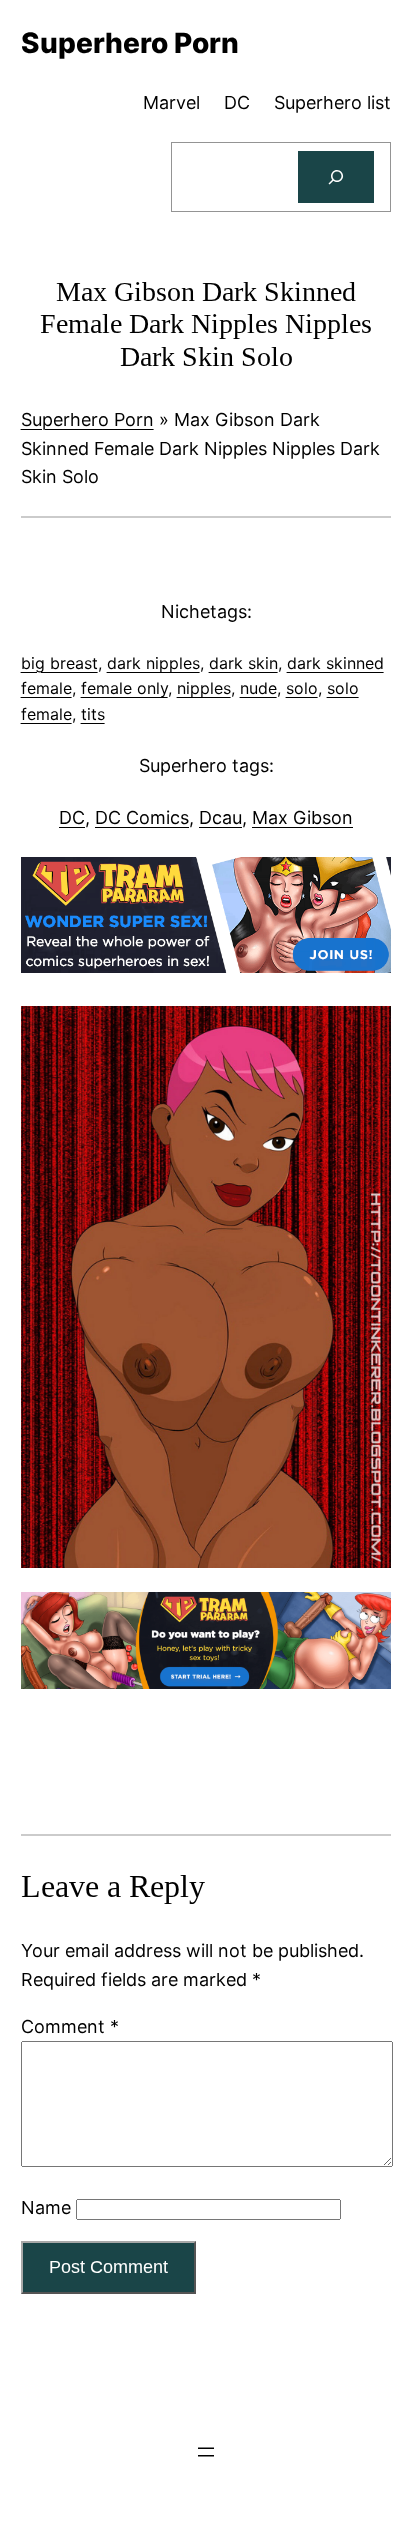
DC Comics (142, 817)
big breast (59, 663)
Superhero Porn (87, 419)
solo (302, 688)
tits (93, 714)
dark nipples (153, 663)
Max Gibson (302, 817)
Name (46, 2207)
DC (72, 817)
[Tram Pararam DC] (206, 966)
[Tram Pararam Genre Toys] (206, 1682)
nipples (204, 688)
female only (124, 688)
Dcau (220, 817)
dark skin (243, 663)
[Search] (336, 177)
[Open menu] (206, 2452)
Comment (70, 2026)
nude (258, 688)
